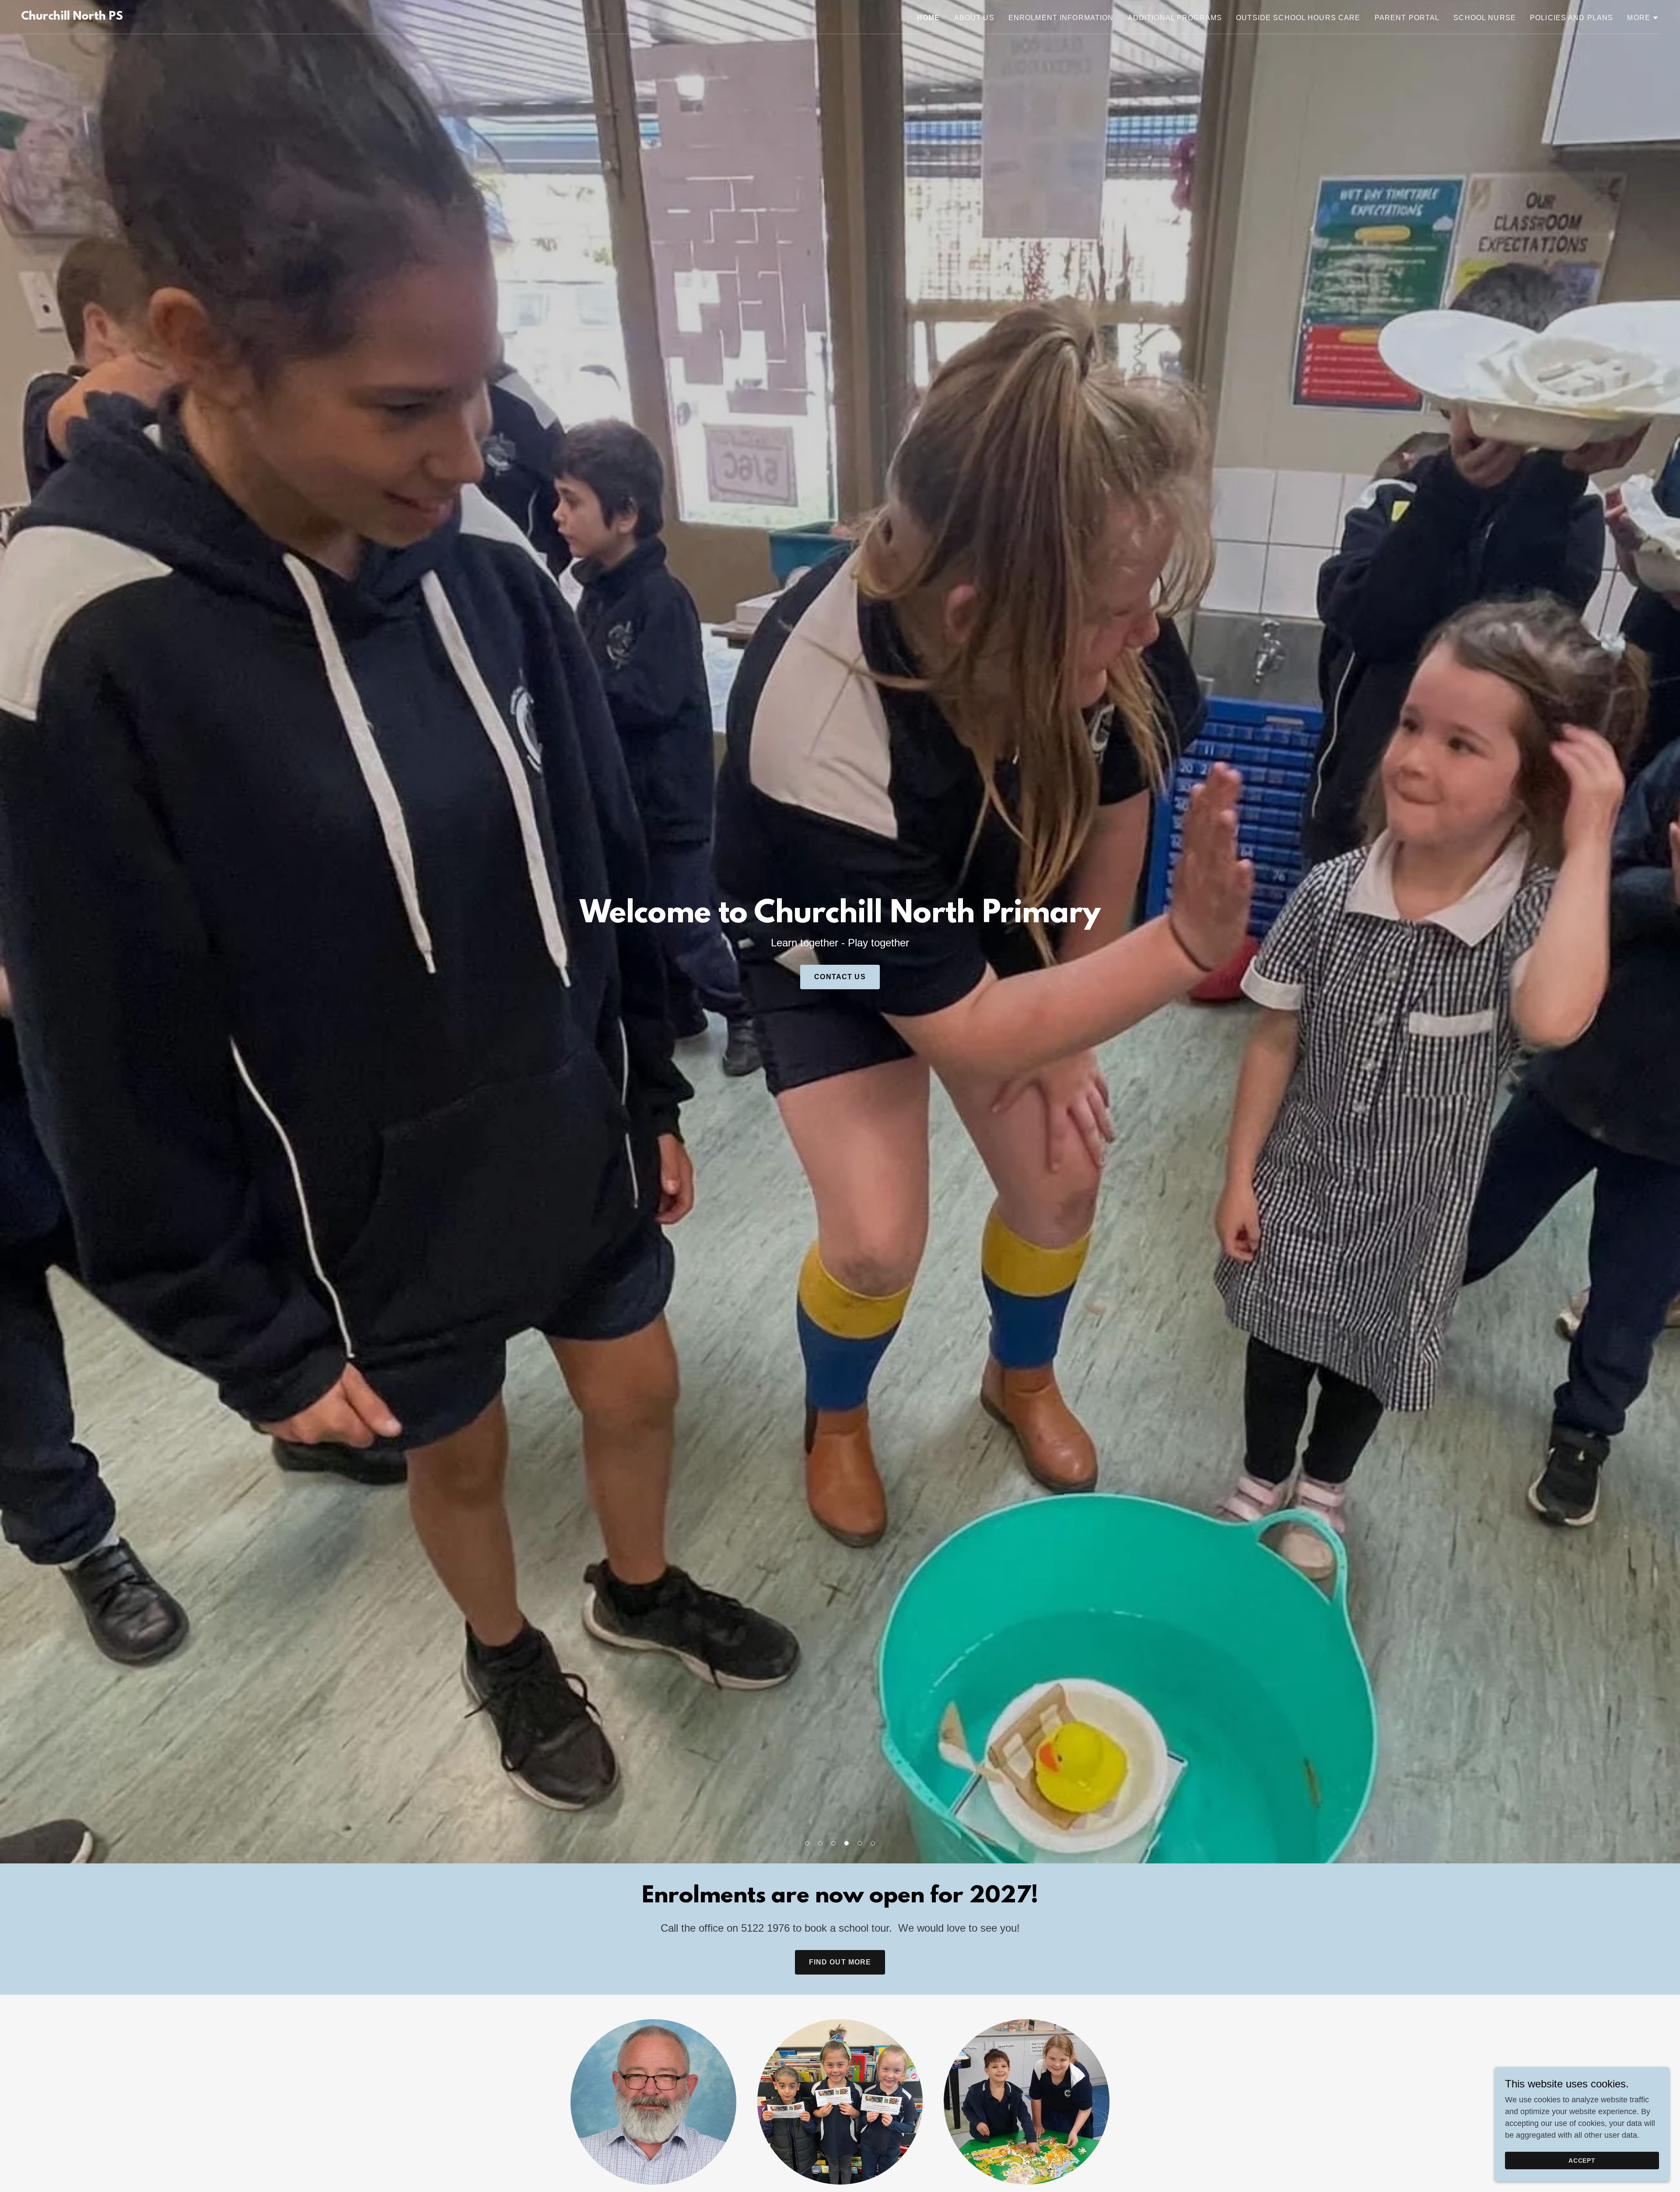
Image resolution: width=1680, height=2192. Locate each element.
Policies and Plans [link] (1571, 18)
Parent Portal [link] (1407, 18)
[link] (72, 17)
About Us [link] (974, 18)
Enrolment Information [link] (1061, 18)
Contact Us (840, 977)
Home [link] (929, 18)
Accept (1582, 2160)
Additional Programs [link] (1175, 18)
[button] (807, 1843)
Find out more (840, 1962)
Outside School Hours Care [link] (1298, 18)
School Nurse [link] (1485, 18)
